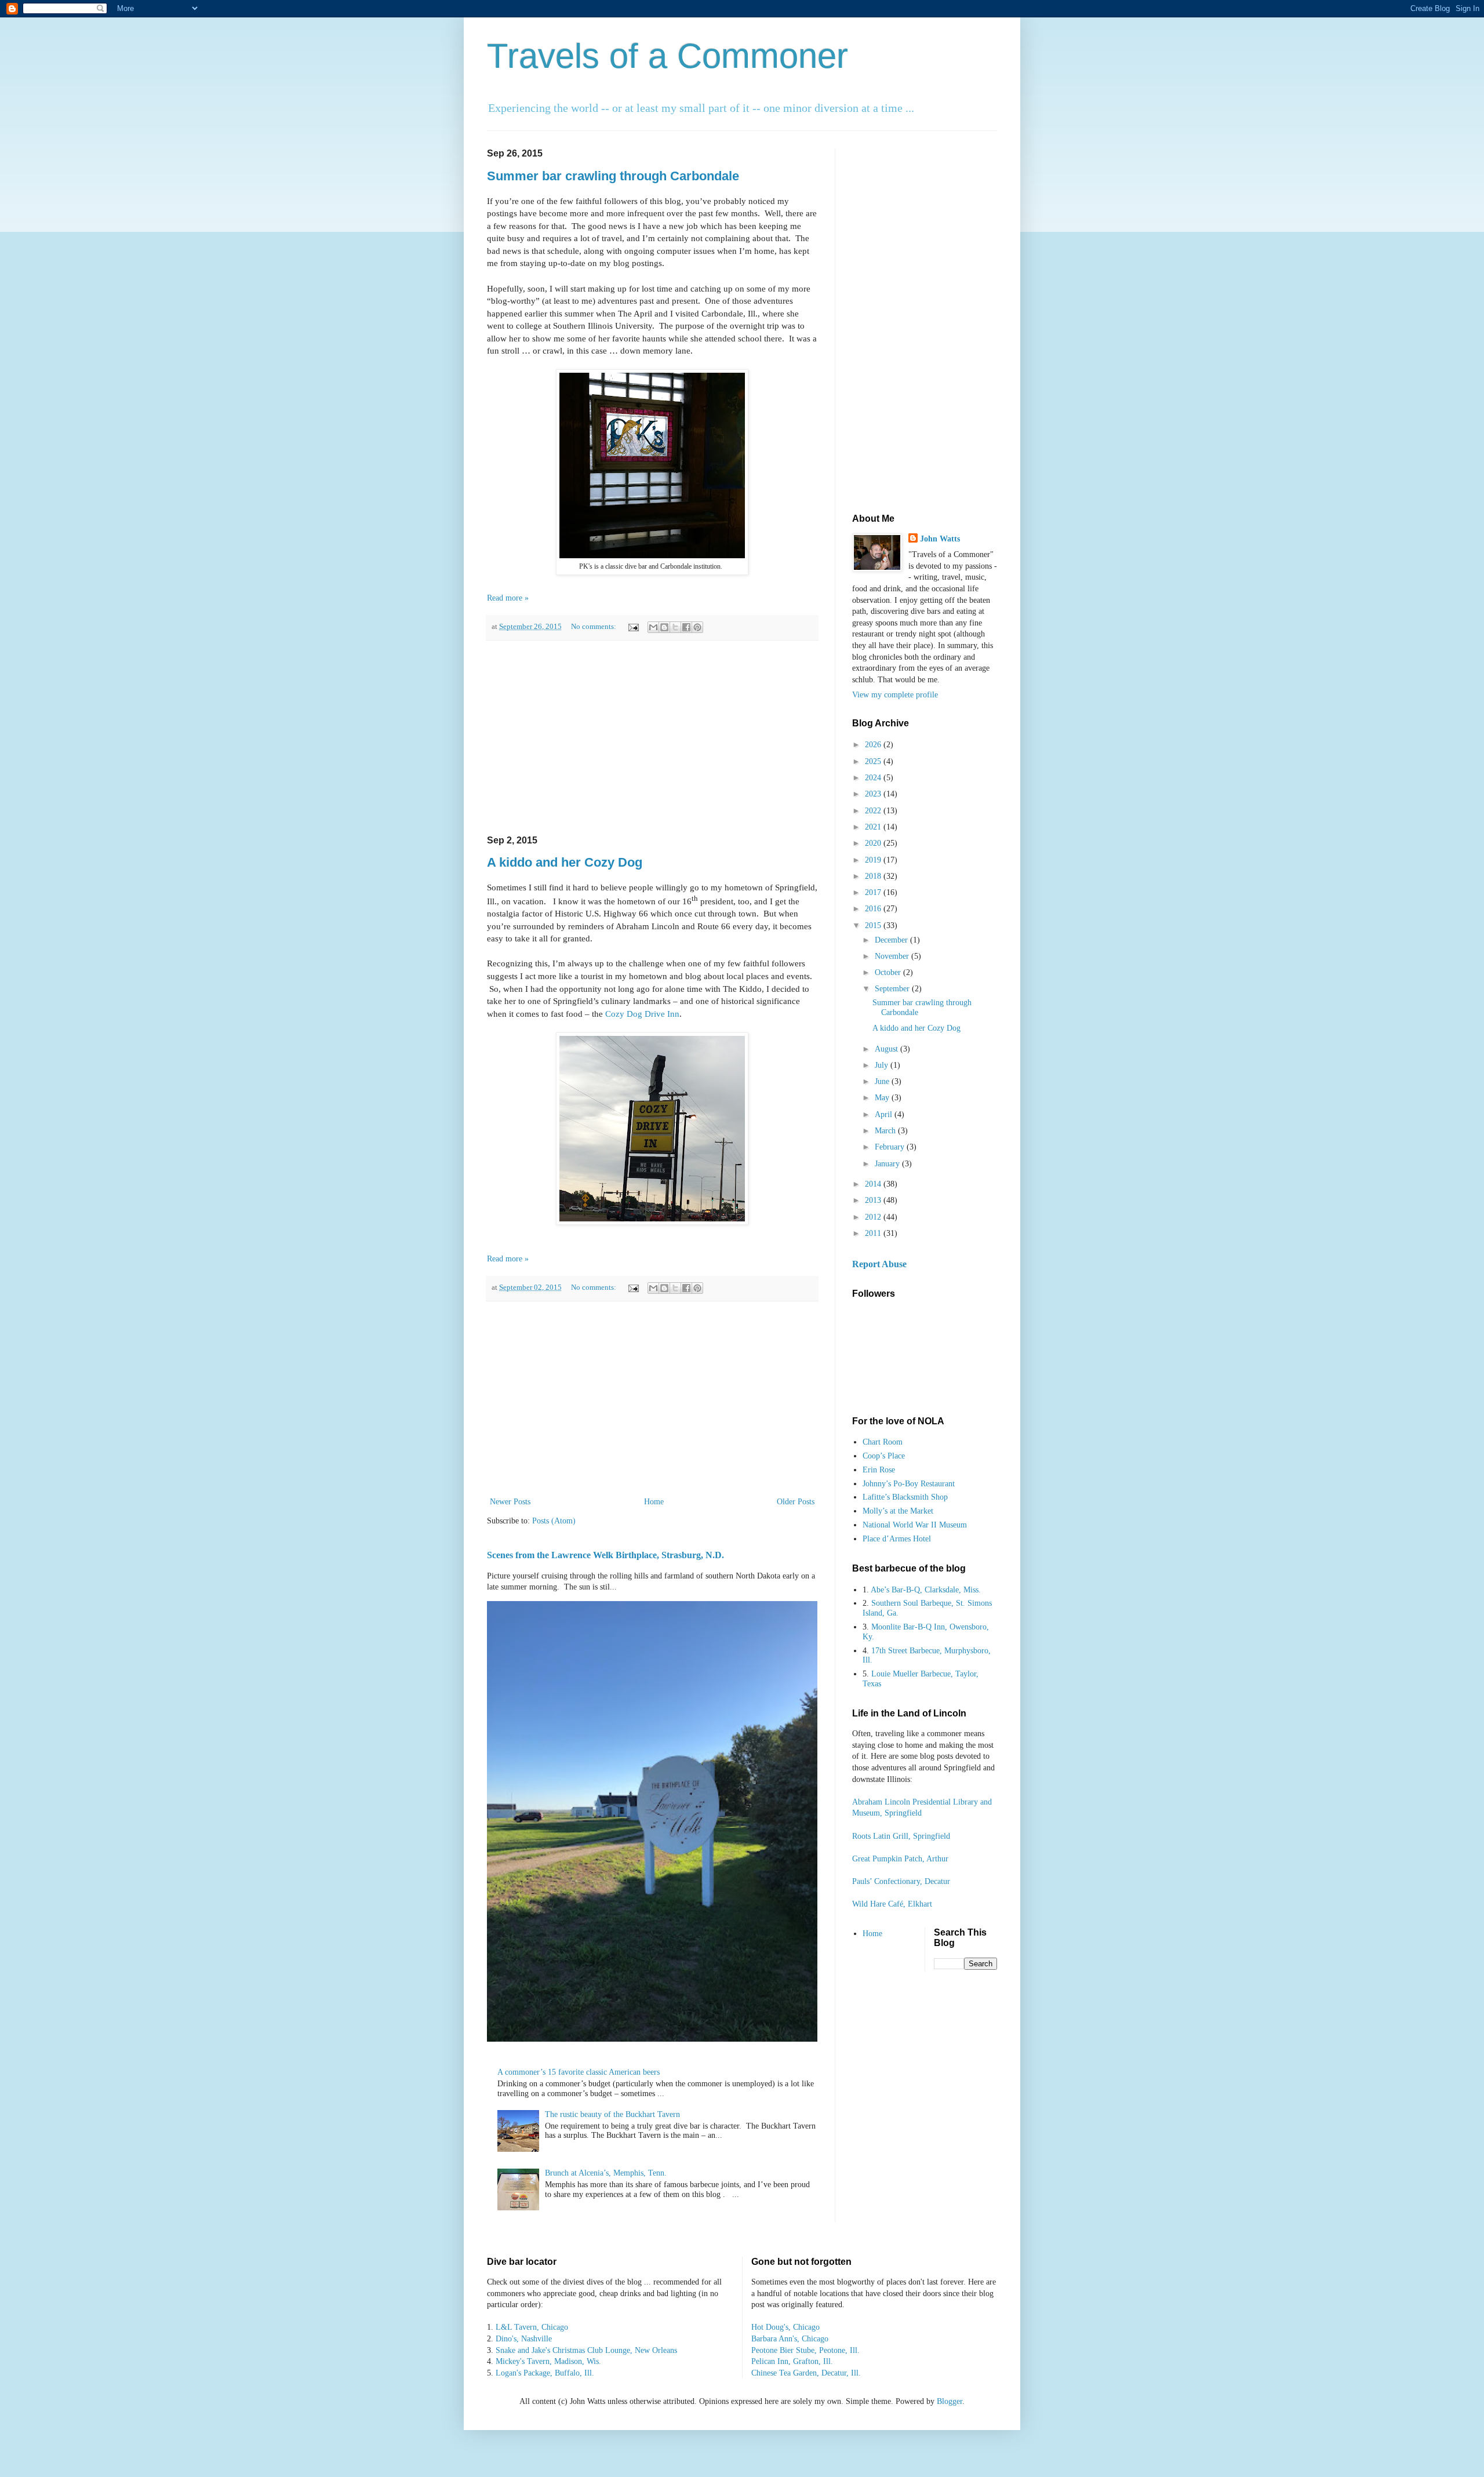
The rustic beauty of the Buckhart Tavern (612, 2114)
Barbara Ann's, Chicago (790, 2339)
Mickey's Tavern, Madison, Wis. (548, 2361)
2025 (874, 761)
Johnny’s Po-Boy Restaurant (909, 1484)
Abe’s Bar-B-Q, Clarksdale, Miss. (926, 1590)
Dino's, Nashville (524, 2339)
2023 (874, 794)
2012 (874, 1217)
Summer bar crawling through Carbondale (613, 176)
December (892, 940)
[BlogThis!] (664, 627)
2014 (874, 1184)
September (893, 989)
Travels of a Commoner (668, 56)
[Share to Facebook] (686, 627)
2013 (874, 1200)
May (883, 1098)
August (888, 1049)
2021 (874, 827)
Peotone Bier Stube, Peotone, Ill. (805, 2350)
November (893, 956)
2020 (874, 843)
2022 (874, 811)
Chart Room (883, 1442)
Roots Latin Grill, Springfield (901, 1836)
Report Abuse (879, 1264)
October (889, 972)
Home (654, 1502)
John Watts (940, 539)
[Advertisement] (652, 738)
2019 (874, 860)
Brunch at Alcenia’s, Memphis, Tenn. (606, 2173)
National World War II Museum (915, 1525)
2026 (874, 745)
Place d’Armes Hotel (897, 1539)
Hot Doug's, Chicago (785, 2327)
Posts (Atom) (554, 1521)
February (891, 1147)
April (885, 1114)
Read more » (508, 598)
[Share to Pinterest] (697, 627)
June (883, 1081)
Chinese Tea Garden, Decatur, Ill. (806, 2373)
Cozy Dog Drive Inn (642, 1014)
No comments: (594, 627)
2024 (874, 778)
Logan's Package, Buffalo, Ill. (545, 2373)
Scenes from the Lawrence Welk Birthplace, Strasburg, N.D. (605, 1555)
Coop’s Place (884, 1456)
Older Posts (796, 1502)
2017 (874, 892)
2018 (874, 876)
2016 (874, 909)
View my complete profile (895, 695)
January (888, 1164)
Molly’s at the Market (898, 1511)
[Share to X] (675, 627)
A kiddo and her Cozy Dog (565, 862)
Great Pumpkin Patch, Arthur (900, 1859)
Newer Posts (510, 1502)
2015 (874, 925)
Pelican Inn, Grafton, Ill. (792, 2361)
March (886, 1131)
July (883, 1065)
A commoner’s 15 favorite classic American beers (579, 2072)
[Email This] (653, 627)
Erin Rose (879, 1470)
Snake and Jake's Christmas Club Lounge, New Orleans (586, 2350)
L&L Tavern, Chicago (532, 2327)
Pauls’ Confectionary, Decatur (901, 1881)
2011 (874, 1233)
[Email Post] (633, 627)
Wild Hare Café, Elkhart (892, 1904)
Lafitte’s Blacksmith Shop (905, 1497)
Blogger (950, 2401)
